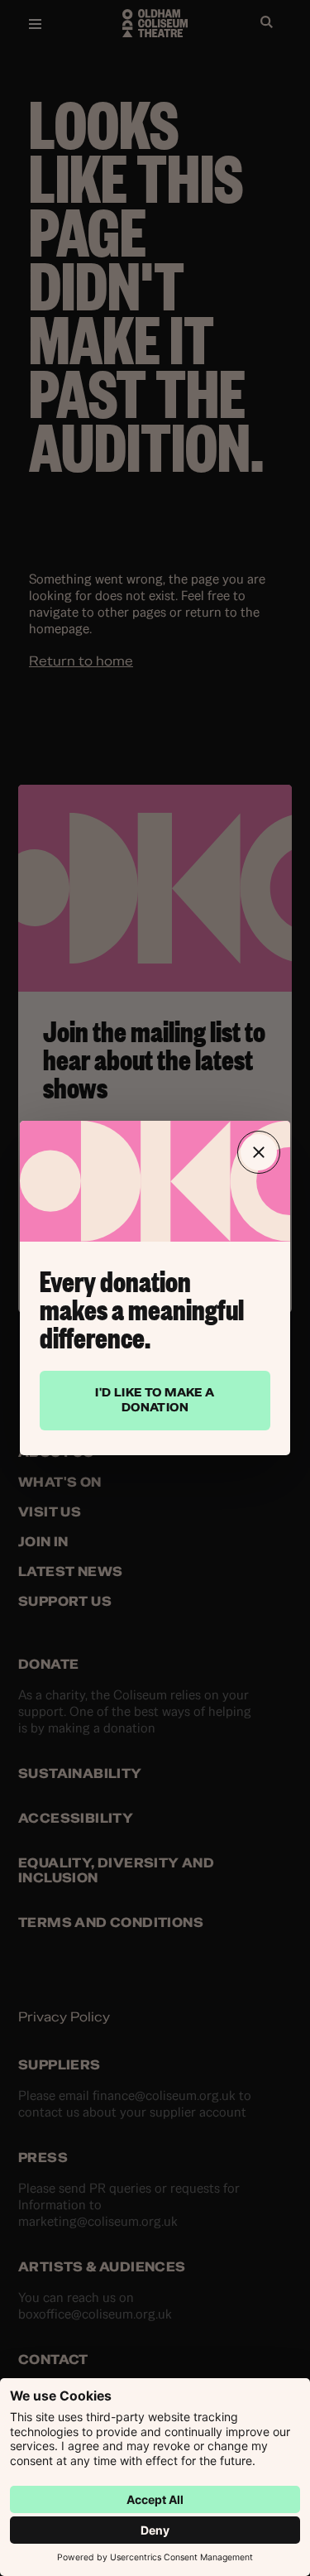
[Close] (259, 1152)
